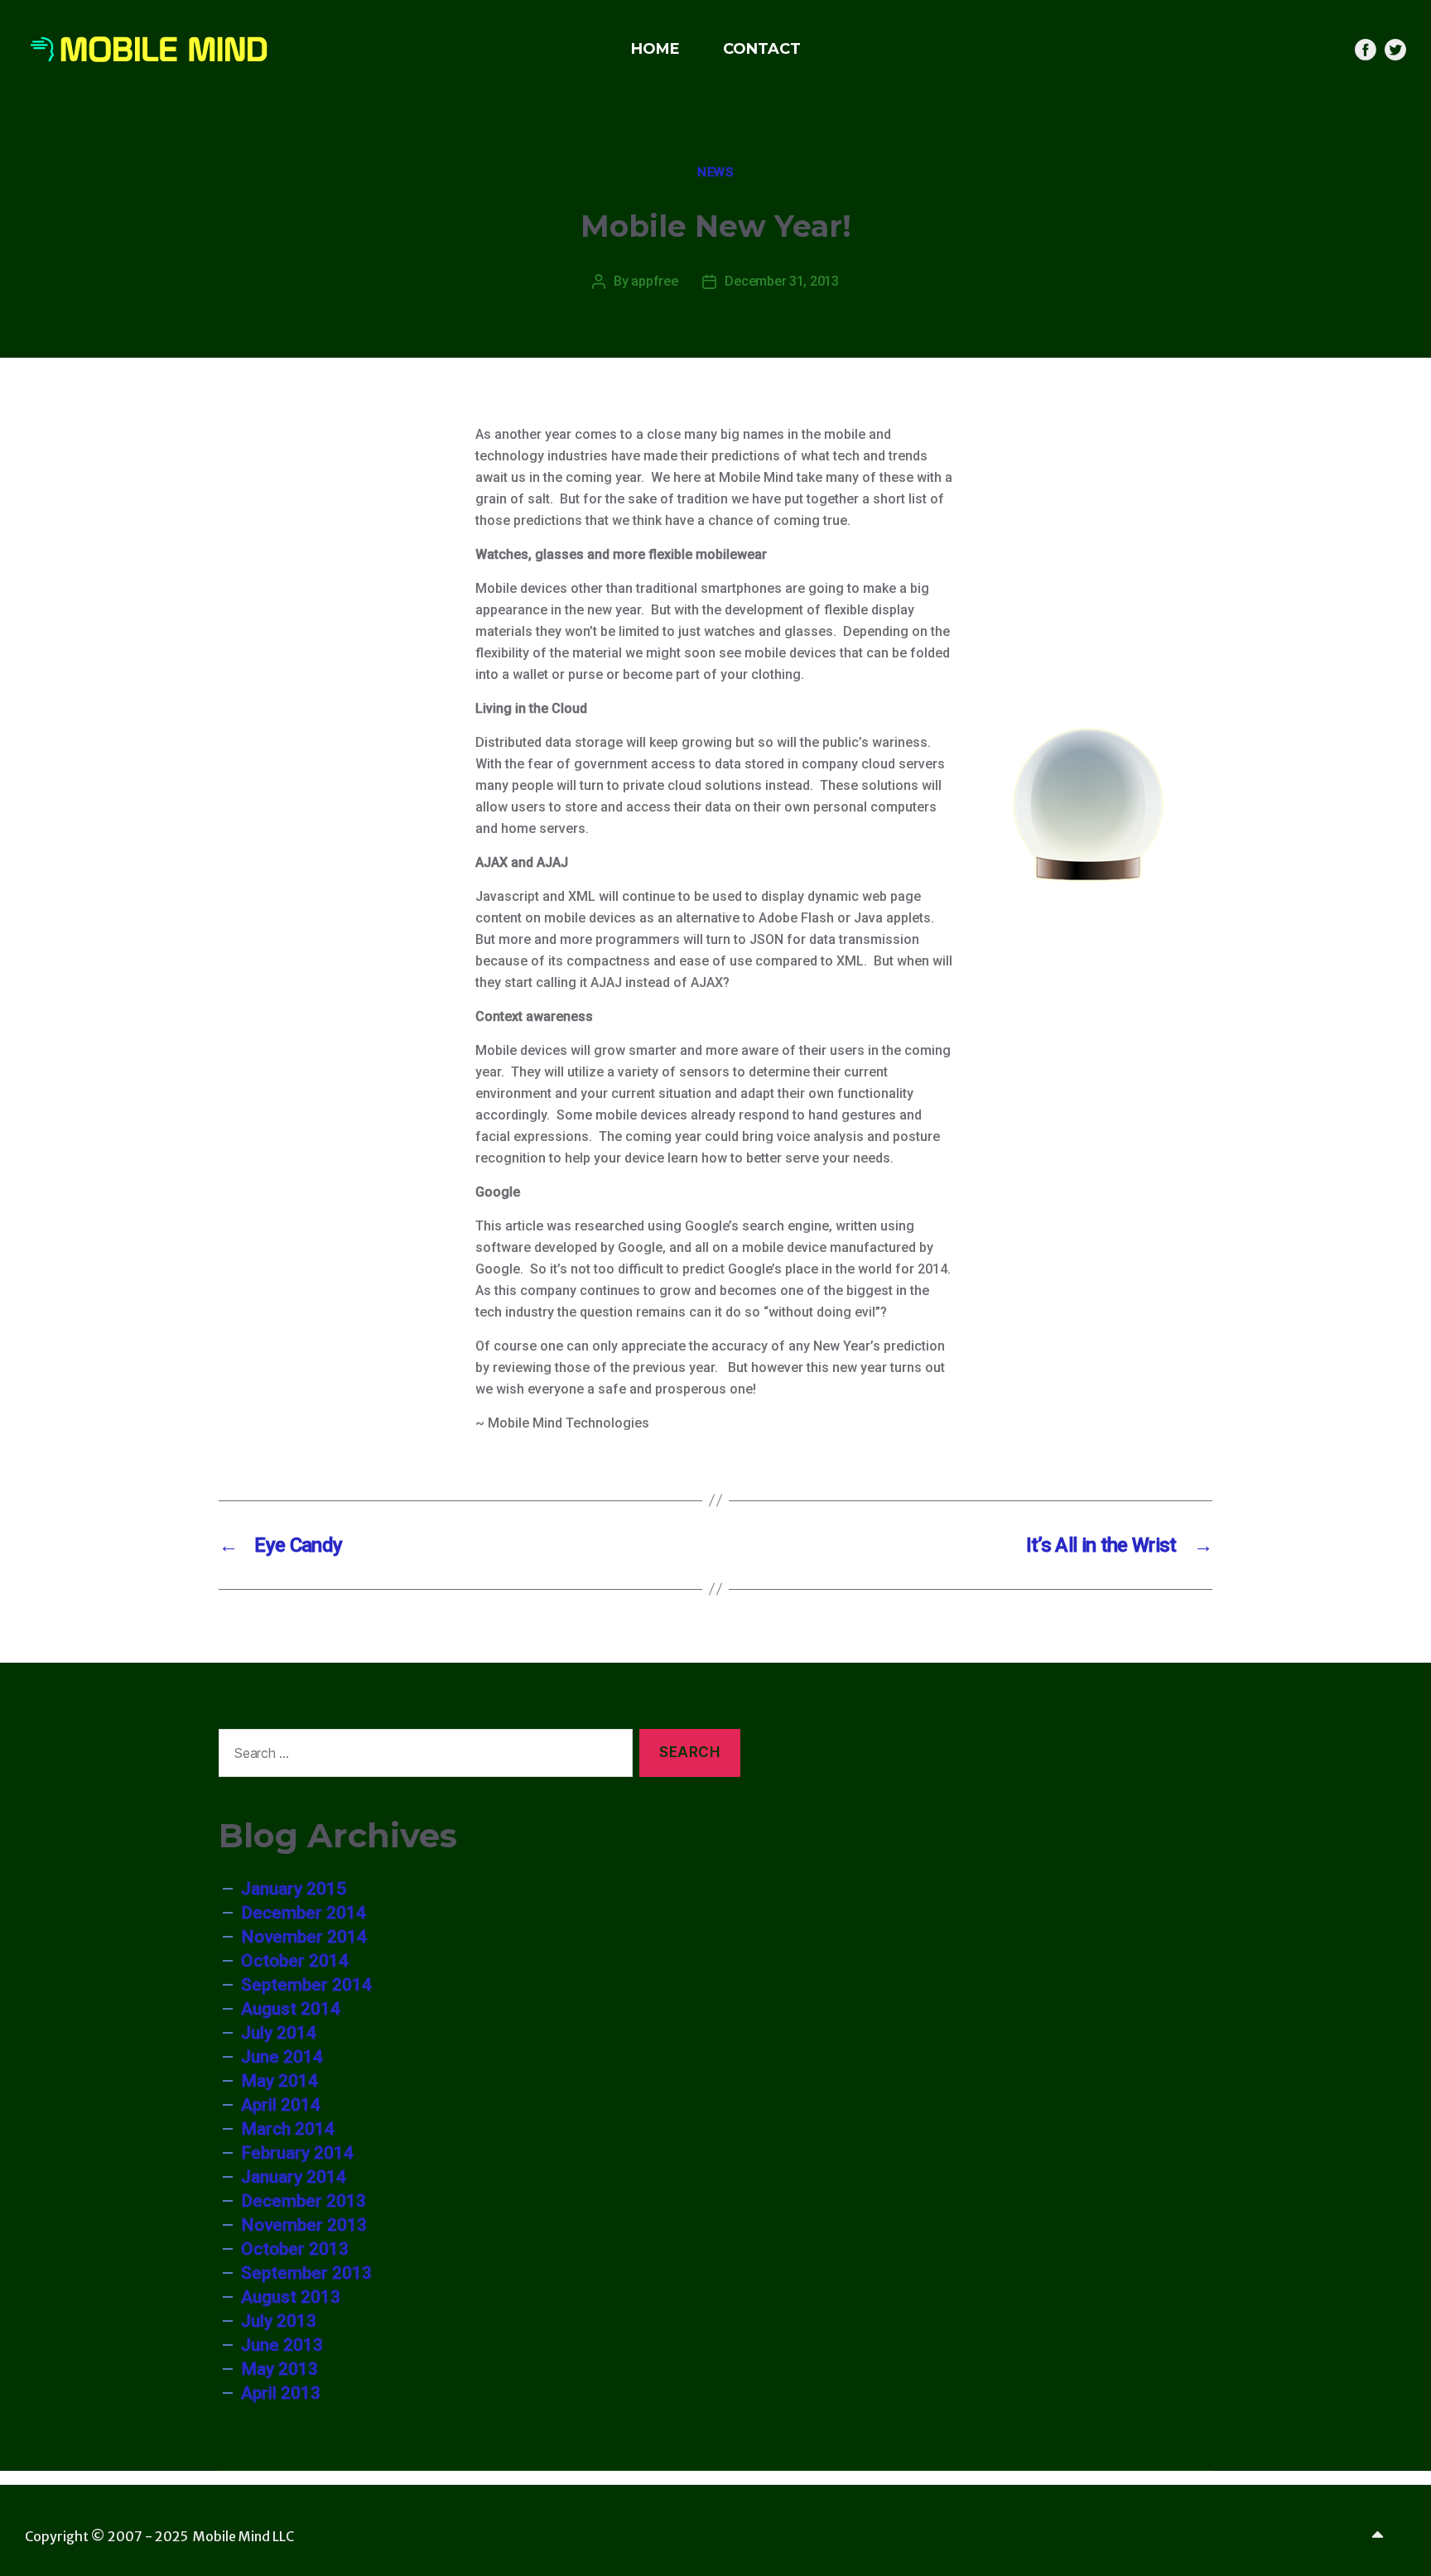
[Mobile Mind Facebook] (1366, 50)
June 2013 (282, 2345)
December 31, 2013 (781, 281)
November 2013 (304, 2225)
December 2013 (304, 2201)
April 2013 (281, 2393)
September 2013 (306, 2273)
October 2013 (295, 2249)
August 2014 (291, 2009)
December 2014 (304, 1913)
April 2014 (281, 2105)
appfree (654, 281)
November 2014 (304, 1937)
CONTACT (762, 49)
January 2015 (294, 1889)
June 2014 (282, 2057)
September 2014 (306, 1985)
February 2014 (297, 2153)
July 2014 (279, 2033)
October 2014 (295, 1961)
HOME (655, 49)
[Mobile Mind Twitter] (1395, 50)
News (715, 172)
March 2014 (288, 2129)
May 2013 (279, 2369)
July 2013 (279, 2321)
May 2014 (279, 2081)
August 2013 (291, 2297)
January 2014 (294, 2177)
